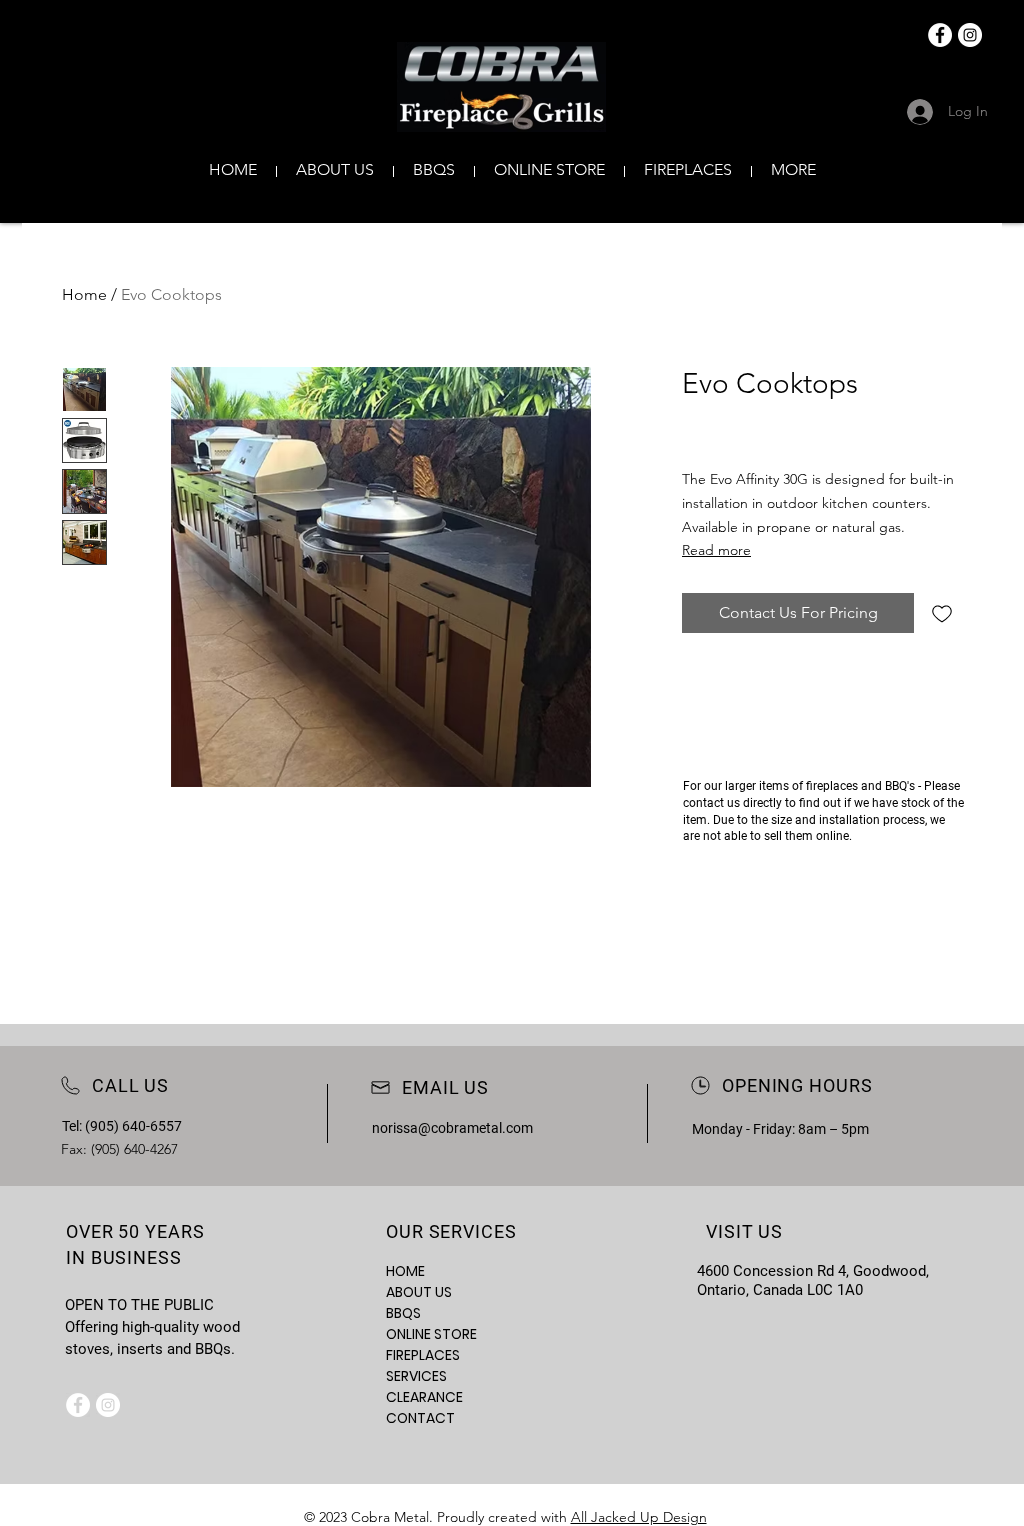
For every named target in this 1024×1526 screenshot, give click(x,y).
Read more (716, 550)
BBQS (403, 1313)
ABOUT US (419, 1292)
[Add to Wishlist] (942, 613)
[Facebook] (940, 35)
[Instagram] (970, 35)
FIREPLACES (423, 1355)
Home (84, 294)
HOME (405, 1271)
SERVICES (416, 1376)
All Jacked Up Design (639, 1517)
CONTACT (420, 1418)
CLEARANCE (424, 1397)
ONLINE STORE (431, 1334)
